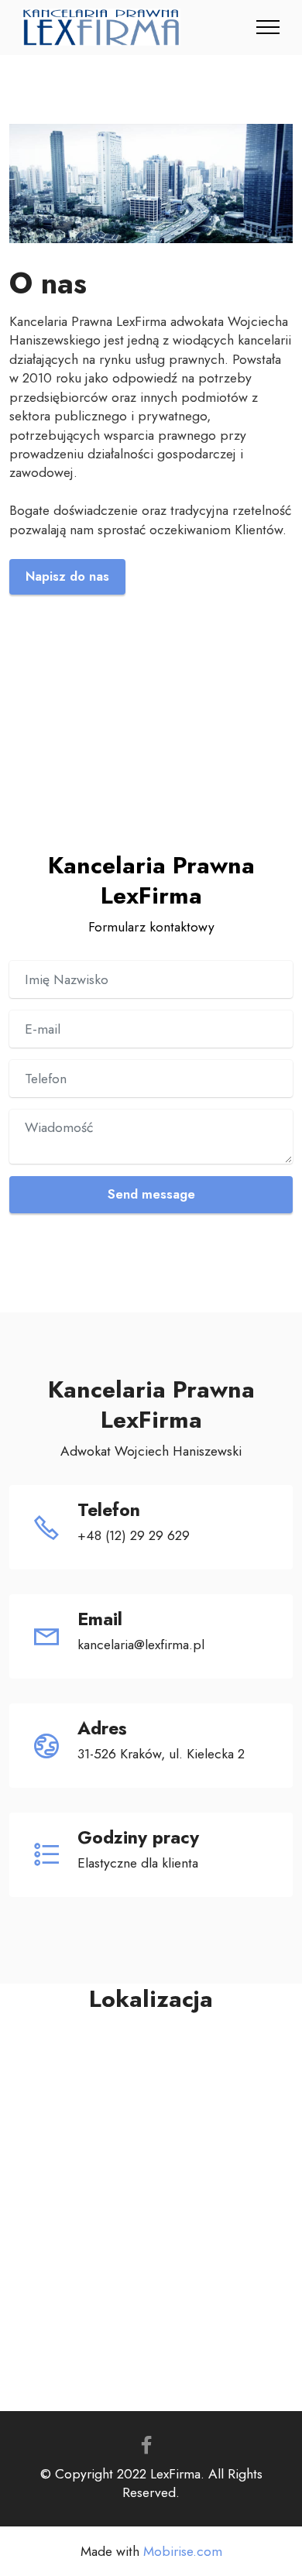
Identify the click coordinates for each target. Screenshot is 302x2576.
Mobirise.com (183, 2552)
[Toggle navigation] (268, 27)
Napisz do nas (67, 576)
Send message (151, 1194)
